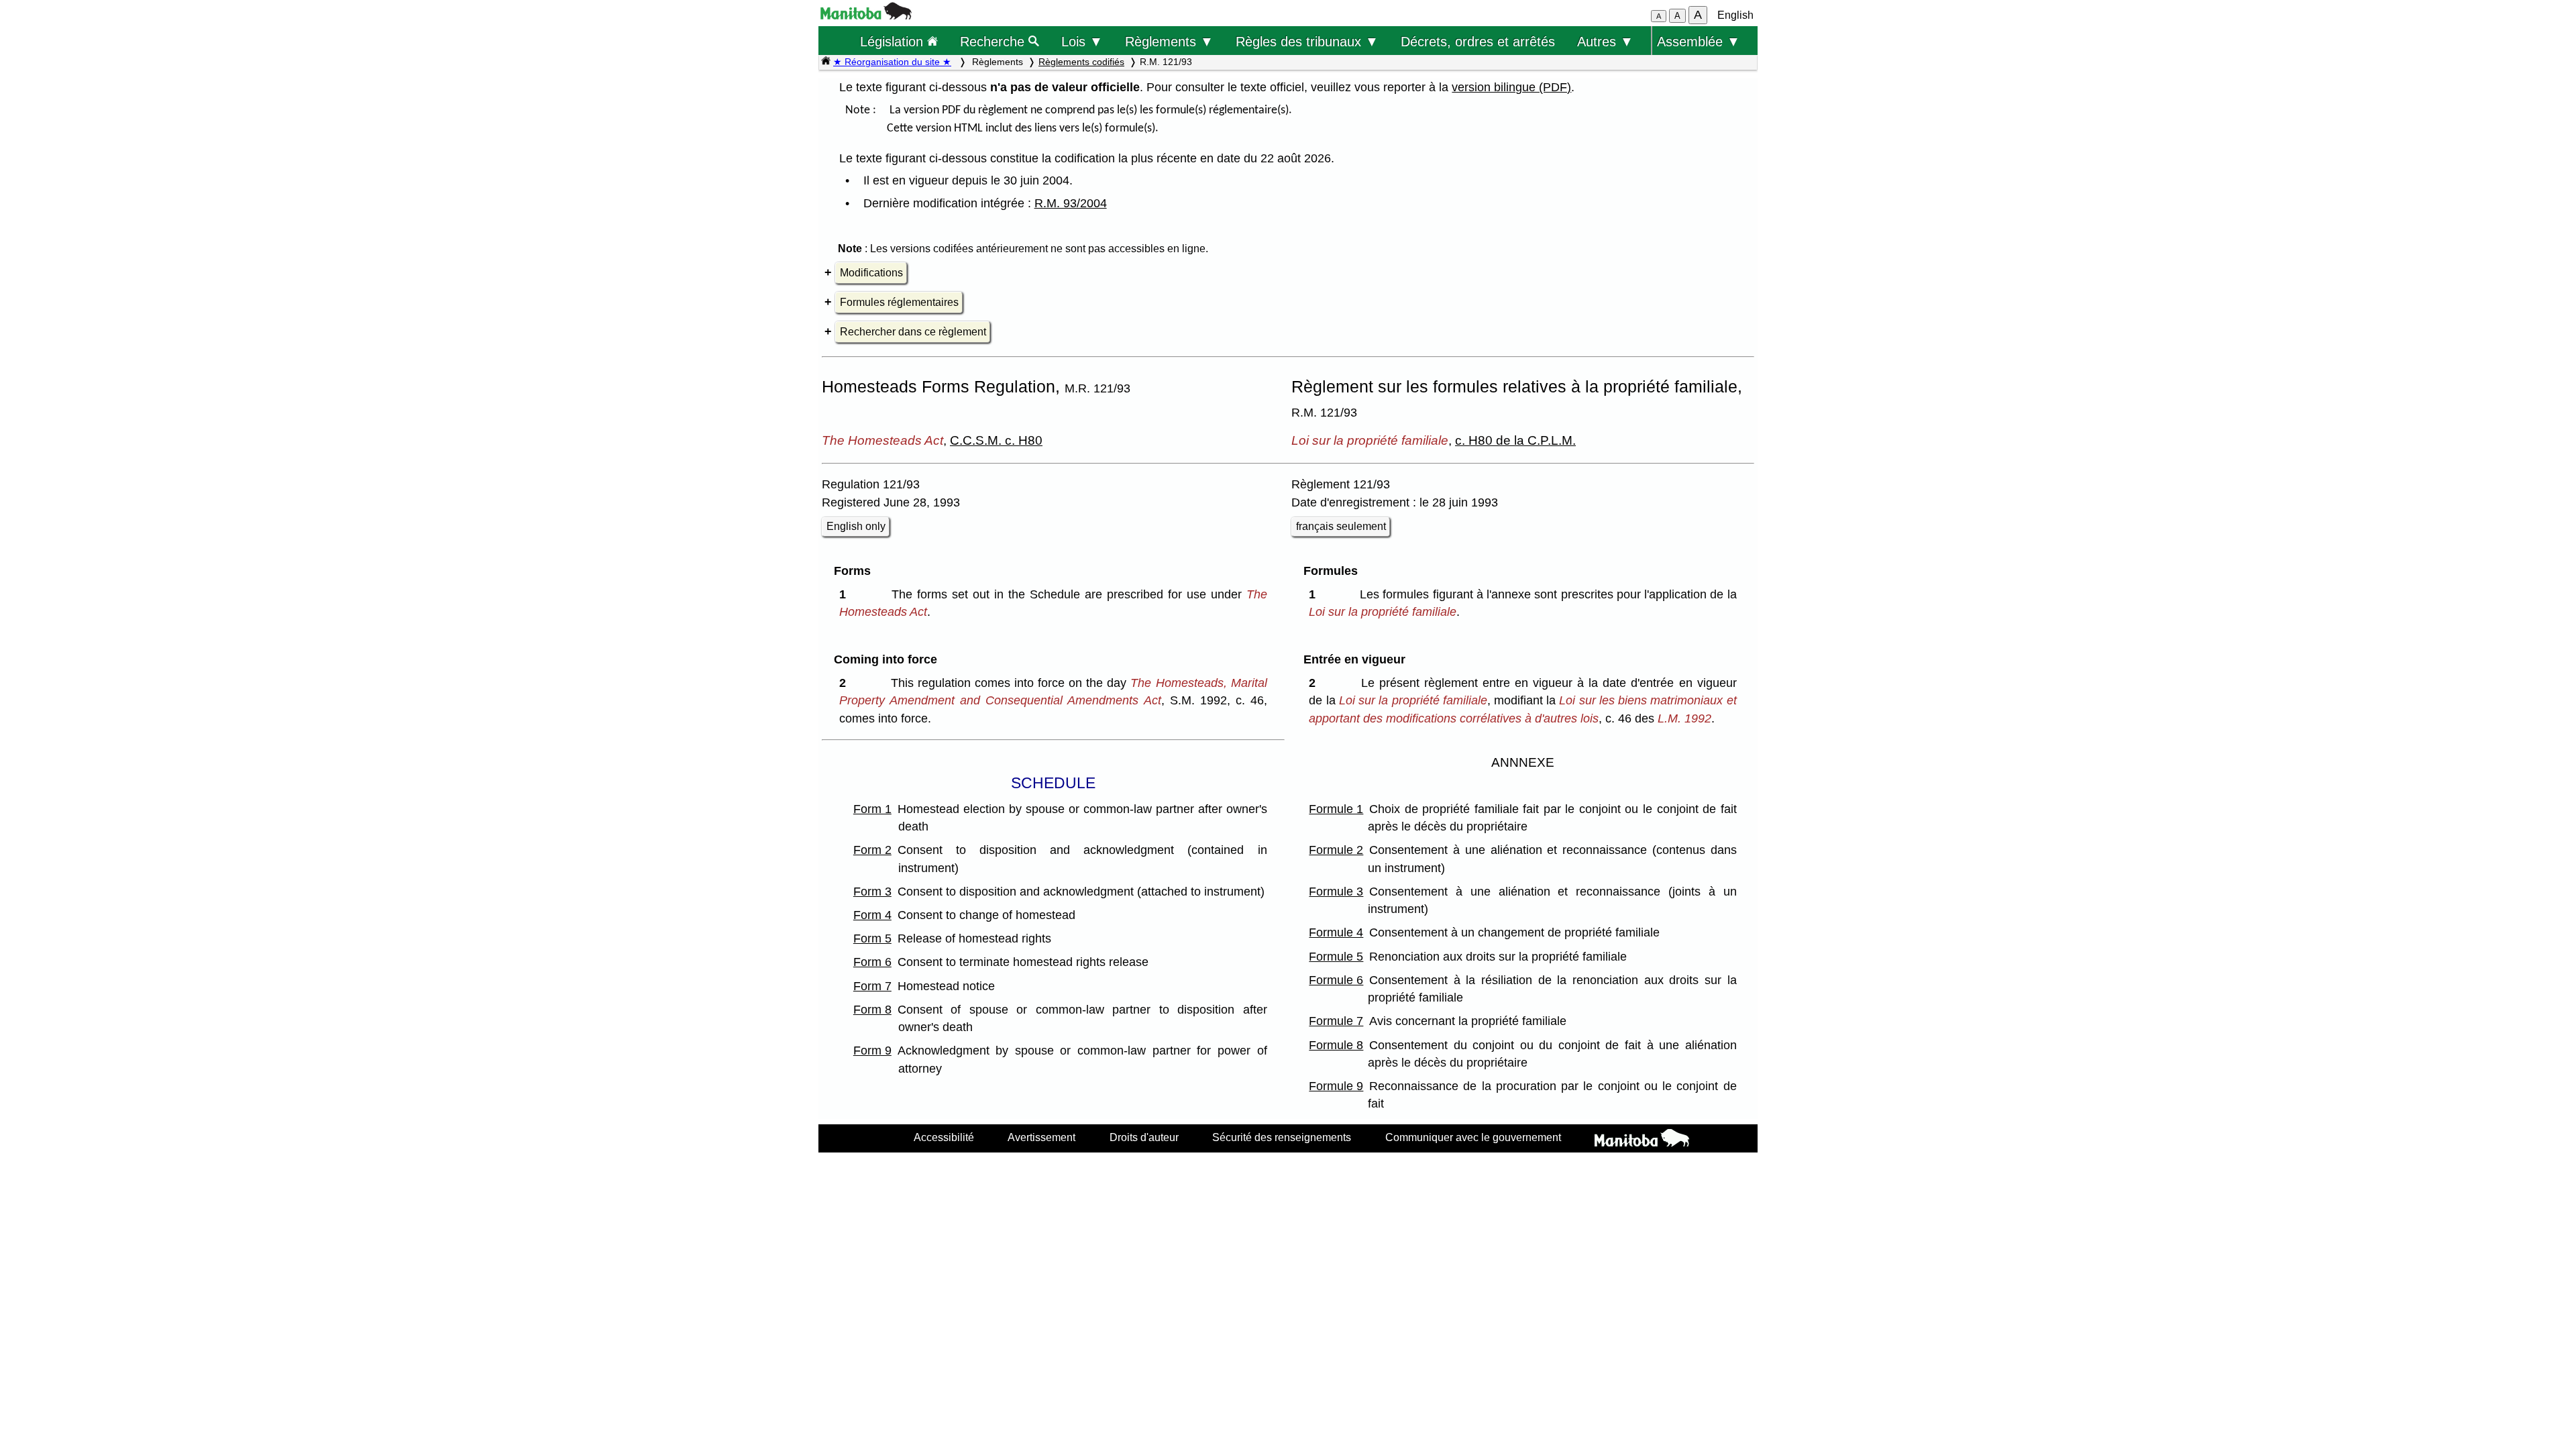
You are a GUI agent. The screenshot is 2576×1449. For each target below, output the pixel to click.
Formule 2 (1336, 850)
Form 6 (872, 962)
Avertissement (1041, 1137)
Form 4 (872, 915)
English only (856, 526)
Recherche (994, 41)
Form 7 (872, 986)
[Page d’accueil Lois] (826, 62)
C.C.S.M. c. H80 (996, 440)
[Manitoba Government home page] (1642, 1140)
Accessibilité (944, 1137)
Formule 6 (1336, 980)
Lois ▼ (1082, 41)
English (1735, 15)
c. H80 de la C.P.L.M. (1515, 440)
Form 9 (872, 1051)
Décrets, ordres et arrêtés (1478, 41)
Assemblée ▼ (1699, 41)
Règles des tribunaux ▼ (1307, 41)
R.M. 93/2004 (1071, 203)
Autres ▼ (1605, 41)
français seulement (1341, 526)
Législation (894, 41)
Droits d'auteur (1144, 1137)
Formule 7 (1336, 1021)
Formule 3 (1336, 892)
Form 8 (872, 1010)
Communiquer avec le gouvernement (1473, 1137)
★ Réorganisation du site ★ (892, 62)
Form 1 (872, 809)
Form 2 (872, 850)
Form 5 (872, 938)
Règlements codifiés (1081, 62)
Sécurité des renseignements (1282, 1137)
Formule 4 (1336, 932)
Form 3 (872, 892)
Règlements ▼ (1169, 41)
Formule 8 (1336, 1045)
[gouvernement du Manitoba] (866, 16)
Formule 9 (1336, 1086)
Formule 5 (1336, 957)
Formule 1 (1336, 809)
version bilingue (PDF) (1511, 87)
